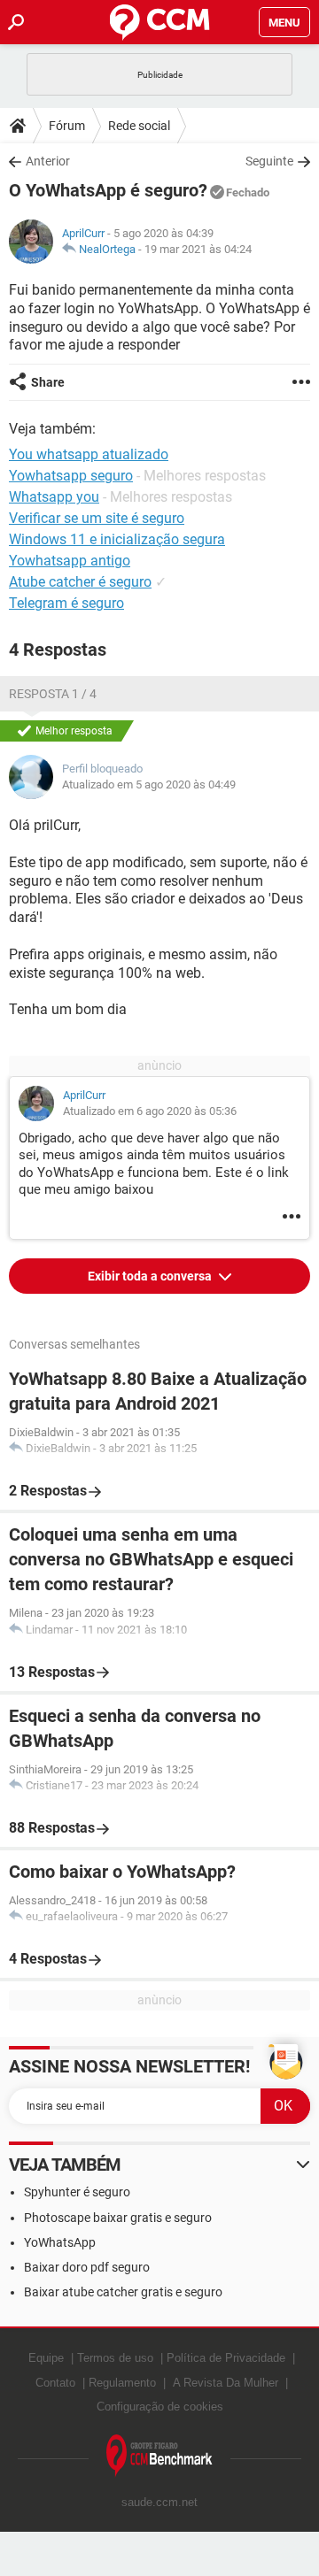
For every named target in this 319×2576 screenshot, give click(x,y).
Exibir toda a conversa (151, 1276)
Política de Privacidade (226, 2358)
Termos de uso (115, 2358)
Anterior (48, 161)
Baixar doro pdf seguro (87, 2267)
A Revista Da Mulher (226, 2383)
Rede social (139, 126)
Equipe (46, 2358)
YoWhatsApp (60, 2242)
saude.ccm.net (159, 2502)
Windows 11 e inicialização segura (117, 539)
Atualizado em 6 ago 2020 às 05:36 (150, 1111)
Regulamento (122, 2383)
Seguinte (269, 161)
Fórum (67, 126)
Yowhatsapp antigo (70, 561)
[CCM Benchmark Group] (159, 2456)
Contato (55, 2383)
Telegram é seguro (66, 603)
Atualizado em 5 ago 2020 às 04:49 (149, 784)
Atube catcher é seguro (80, 582)
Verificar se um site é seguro (97, 518)
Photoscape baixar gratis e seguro (118, 2218)
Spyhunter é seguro (77, 2192)
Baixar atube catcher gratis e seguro (123, 2292)
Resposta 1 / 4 (53, 694)
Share (48, 382)
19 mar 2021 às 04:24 (198, 249)
